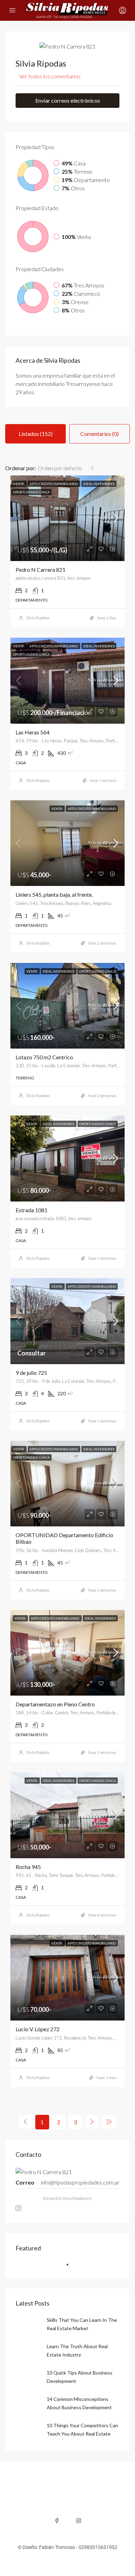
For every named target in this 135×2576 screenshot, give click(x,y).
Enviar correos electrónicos (68, 100)
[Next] (92, 2122)
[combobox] (66, 468)
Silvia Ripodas (38, 618)
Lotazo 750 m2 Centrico (44, 1057)
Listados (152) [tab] (36, 434)
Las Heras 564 (33, 732)
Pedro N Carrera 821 (40, 570)
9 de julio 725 (31, 1373)
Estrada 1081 (31, 1210)
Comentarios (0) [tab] (100, 434)
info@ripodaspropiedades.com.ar (80, 2182)
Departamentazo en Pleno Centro (55, 1704)
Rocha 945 (28, 1867)
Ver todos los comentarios (50, 76)
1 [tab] (71, 2267)
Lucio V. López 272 (38, 2029)
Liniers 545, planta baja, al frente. (54, 894)
